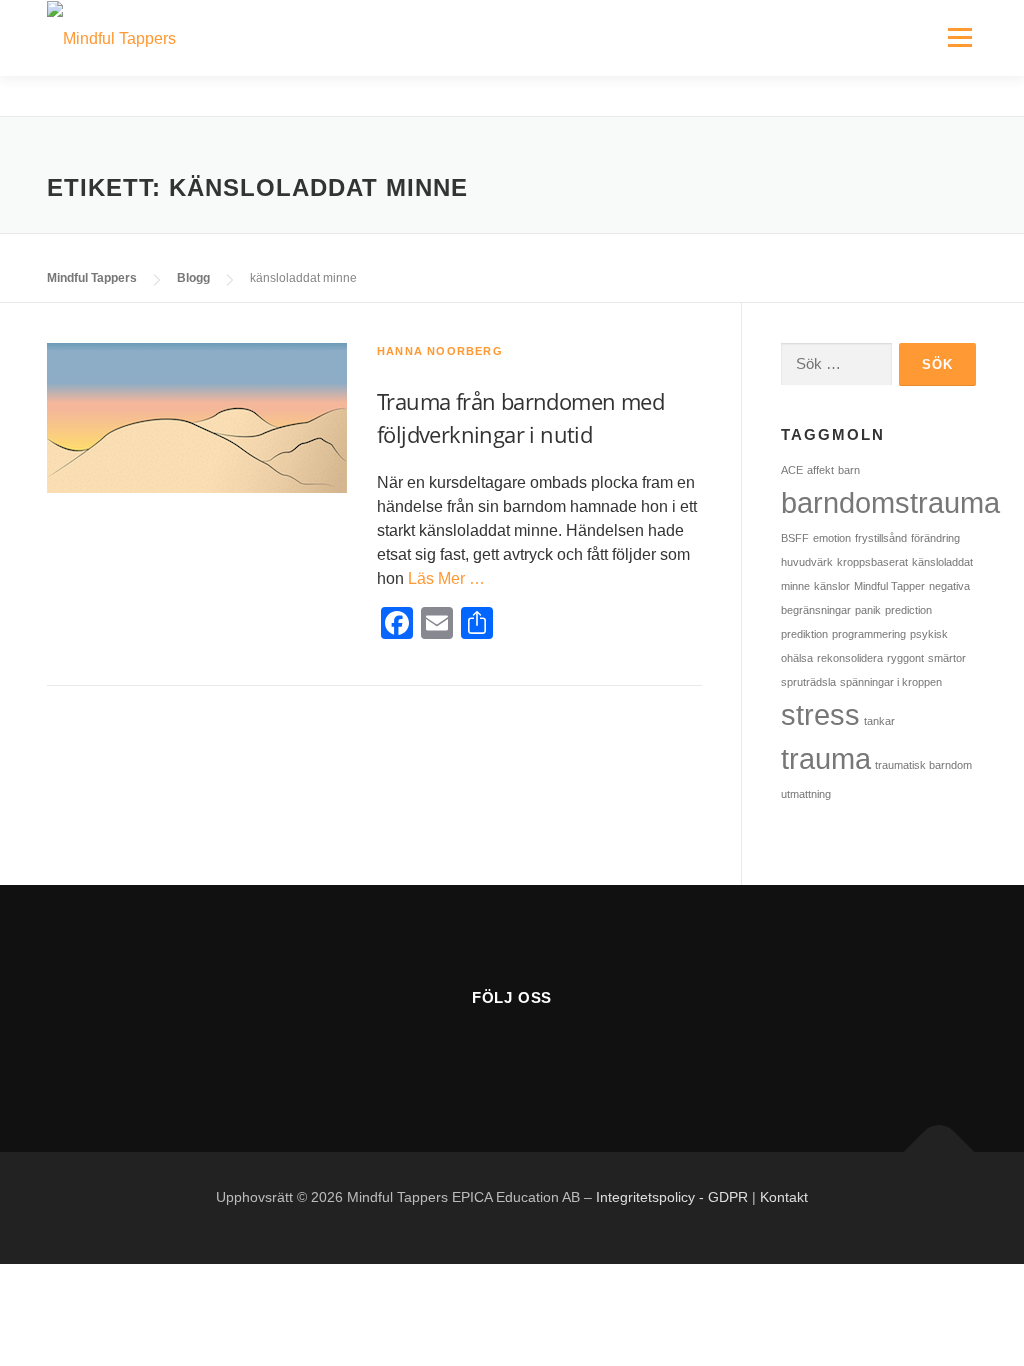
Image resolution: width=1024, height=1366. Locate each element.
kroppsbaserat (872, 562)
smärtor (947, 658)
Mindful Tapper (889, 586)
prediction (908, 610)
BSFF (795, 538)
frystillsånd (881, 538)
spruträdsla (808, 682)
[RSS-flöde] (560, 1049)
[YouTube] (511, 1049)
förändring (935, 538)
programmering (869, 634)
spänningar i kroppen (891, 682)
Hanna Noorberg (440, 351)
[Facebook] (462, 1049)
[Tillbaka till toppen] (939, 1152)
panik (868, 610)
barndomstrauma (890, 502)
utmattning (806, 794)
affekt (820, 470)
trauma (826, 758)
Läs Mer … (446, 578)
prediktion (804, 634)
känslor (832, 586)
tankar (879, 721)
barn (849, 470)
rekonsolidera (850, 658)
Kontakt (784, 1197)
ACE (792, 470)
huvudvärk (807, 562)
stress (820, 714)
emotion (832, 538)
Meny (959, 37)
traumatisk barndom (923, 765)
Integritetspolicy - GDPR (672, 1197)
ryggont (905, 658)
